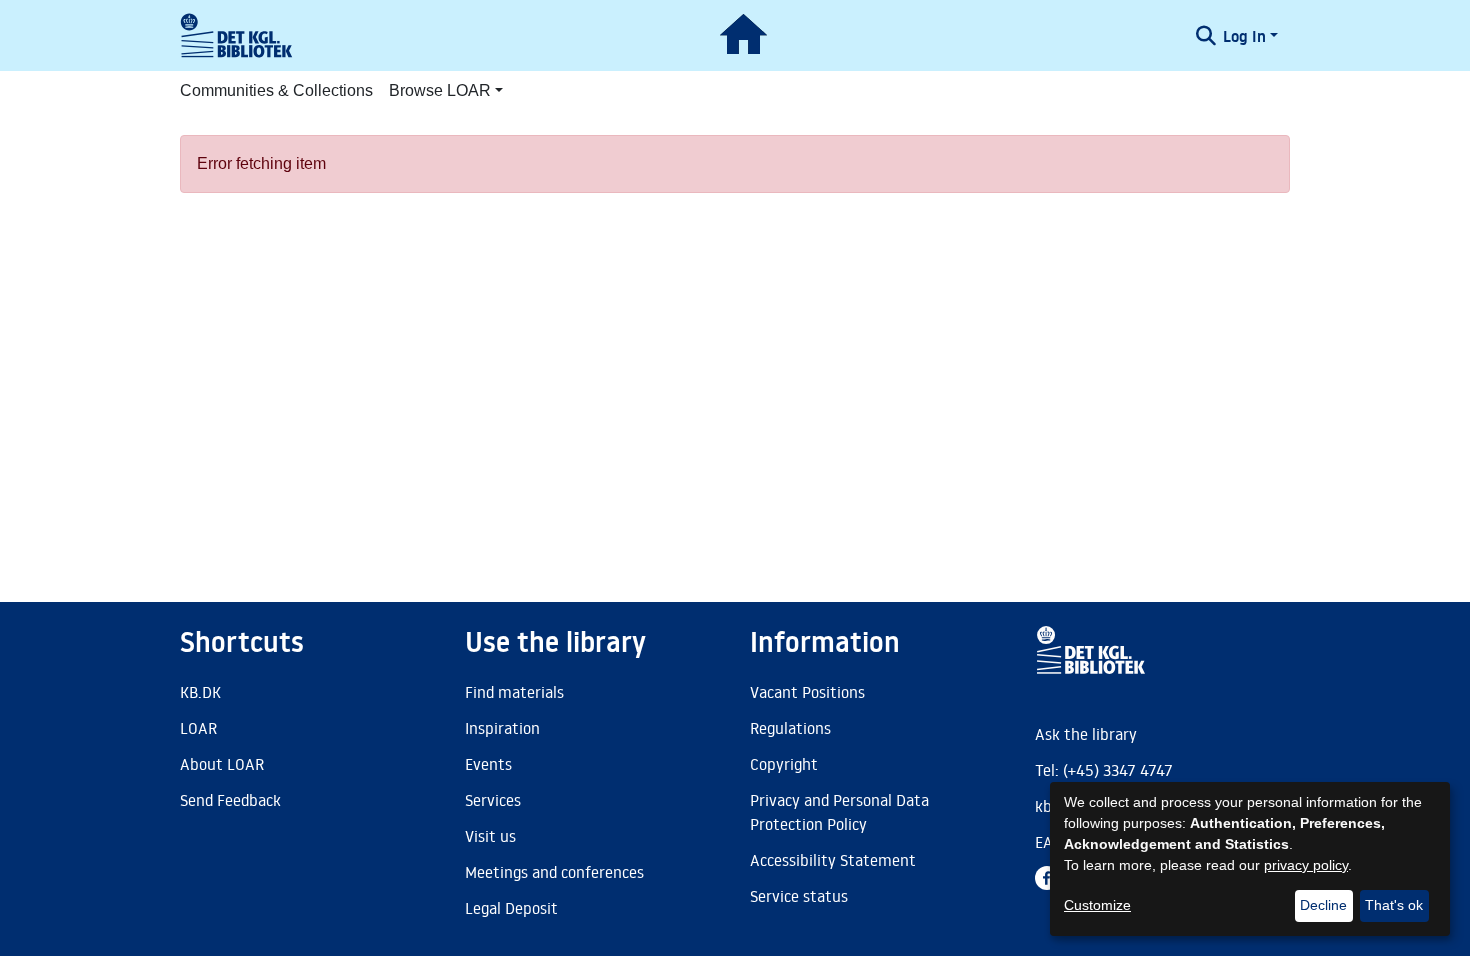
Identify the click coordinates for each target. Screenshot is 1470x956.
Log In (1244, 36)
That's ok (1394, 905)
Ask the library (1086, 734)
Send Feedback (230, 800)
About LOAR (222, 764)
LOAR (198, 728)
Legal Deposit (511, 908)
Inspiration (502, 728)
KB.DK (200, 692)
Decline (1323, 905)
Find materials (514, 692)
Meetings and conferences (554, 872)
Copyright (784, 764)
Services (493, 800)
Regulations (790, 728)
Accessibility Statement (833, 860)
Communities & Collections (276, 90)
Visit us (490, 836)
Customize (1097, 905)
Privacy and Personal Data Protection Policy (839, 812)
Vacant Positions (807, 692)
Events (488, 764)
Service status (799, 896)
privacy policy (1306, 865)
